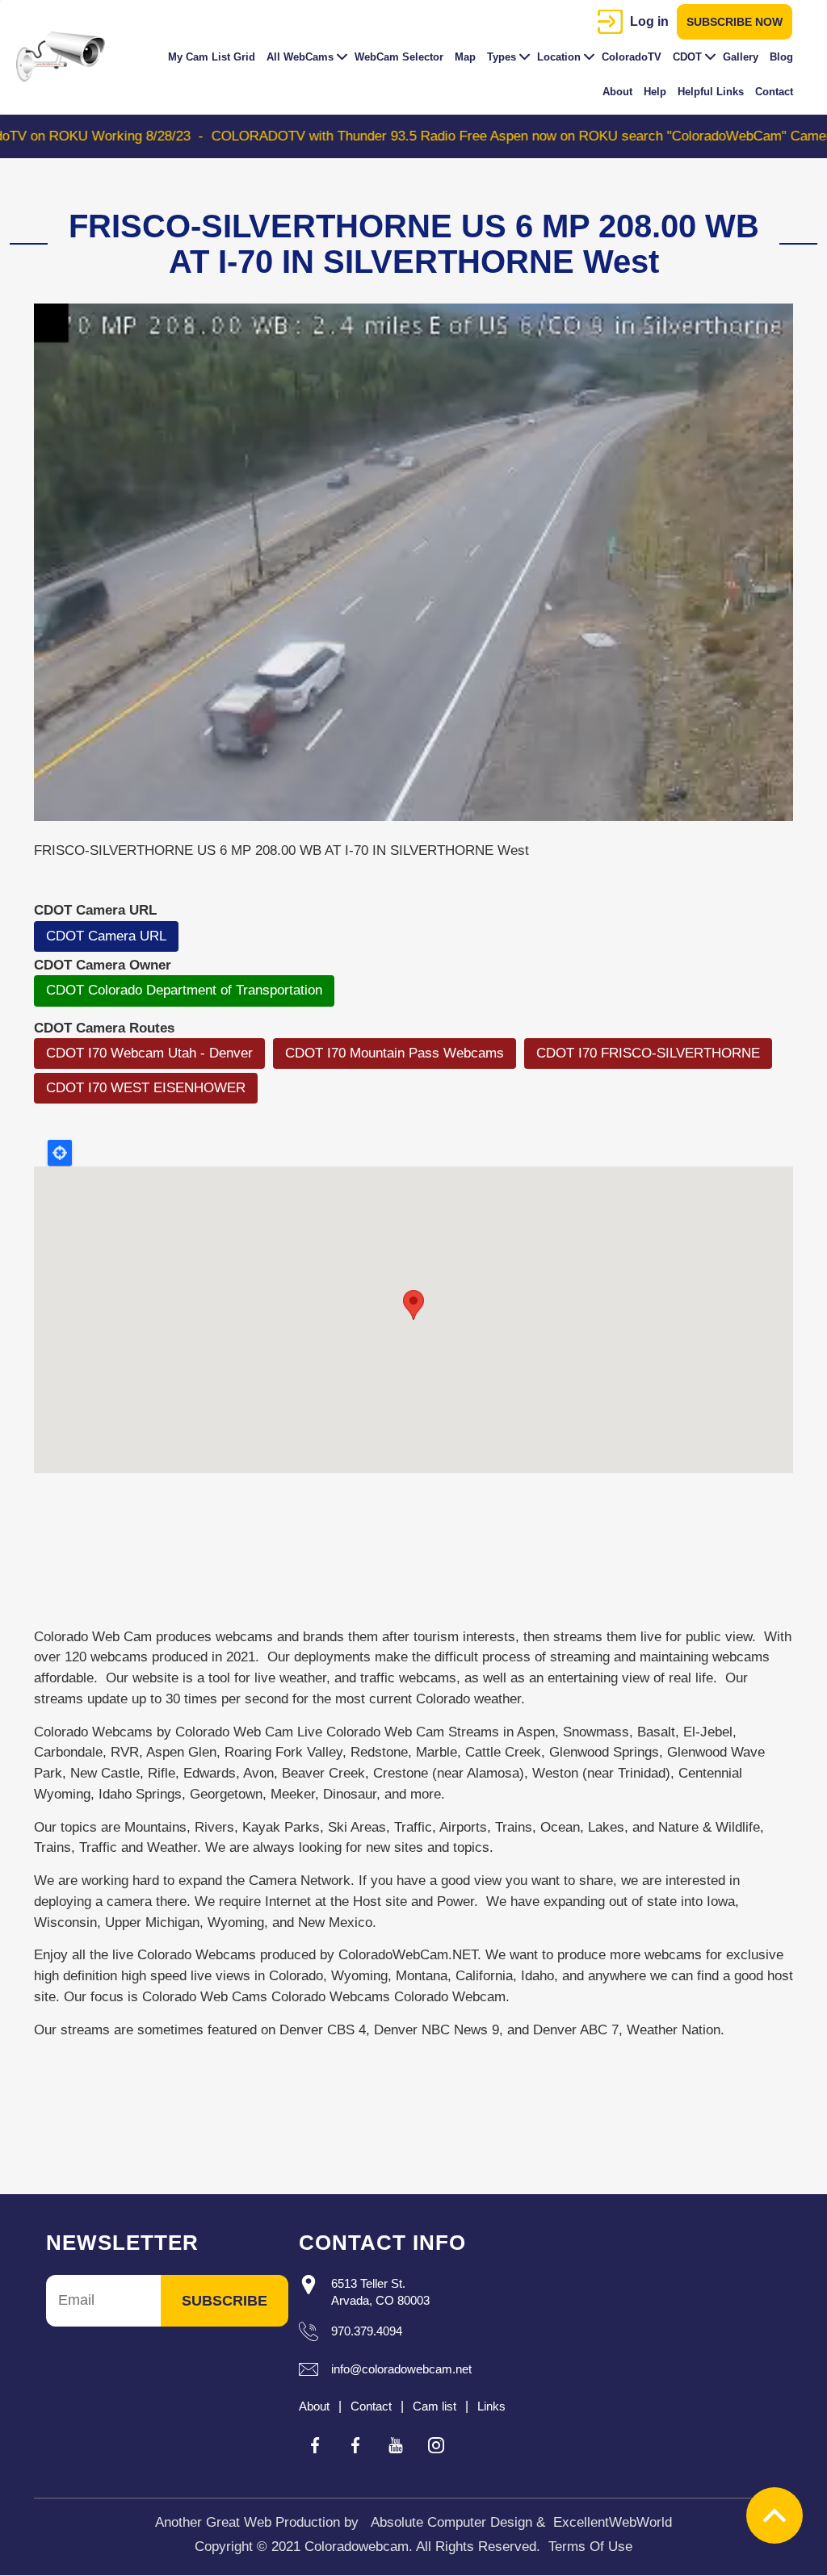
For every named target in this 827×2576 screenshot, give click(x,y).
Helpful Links (711, 92)
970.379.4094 (367, 2331)
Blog (781, 57)
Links (491, 2406)
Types (502, 57)
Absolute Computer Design (451, 2522)
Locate (60, 1153)
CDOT (687, 57)
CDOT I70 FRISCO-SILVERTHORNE (648, 1053)
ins (436, 2445)
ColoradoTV (632, 57)
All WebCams (300, 57)
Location (559, 57)
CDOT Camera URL (106, 936)
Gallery (741, 57)
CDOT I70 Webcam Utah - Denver (149, 1053)
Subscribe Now (735, 22)
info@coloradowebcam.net (401, 2369)
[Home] (67, 57)
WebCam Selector (399, 57)
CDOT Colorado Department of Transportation (184, 990)
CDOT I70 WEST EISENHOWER (146, 1088)
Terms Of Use (590, 2547)
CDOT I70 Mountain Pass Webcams (395, 1053)
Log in (649, 21)
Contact (774, 92)
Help (655, 92)
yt (396, 2445)
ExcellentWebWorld (613, 2522)
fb (315, 2445)
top (775, 2515)
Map (465, 57)
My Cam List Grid (212, 57)
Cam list (434, 2406)
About (617, 92)
